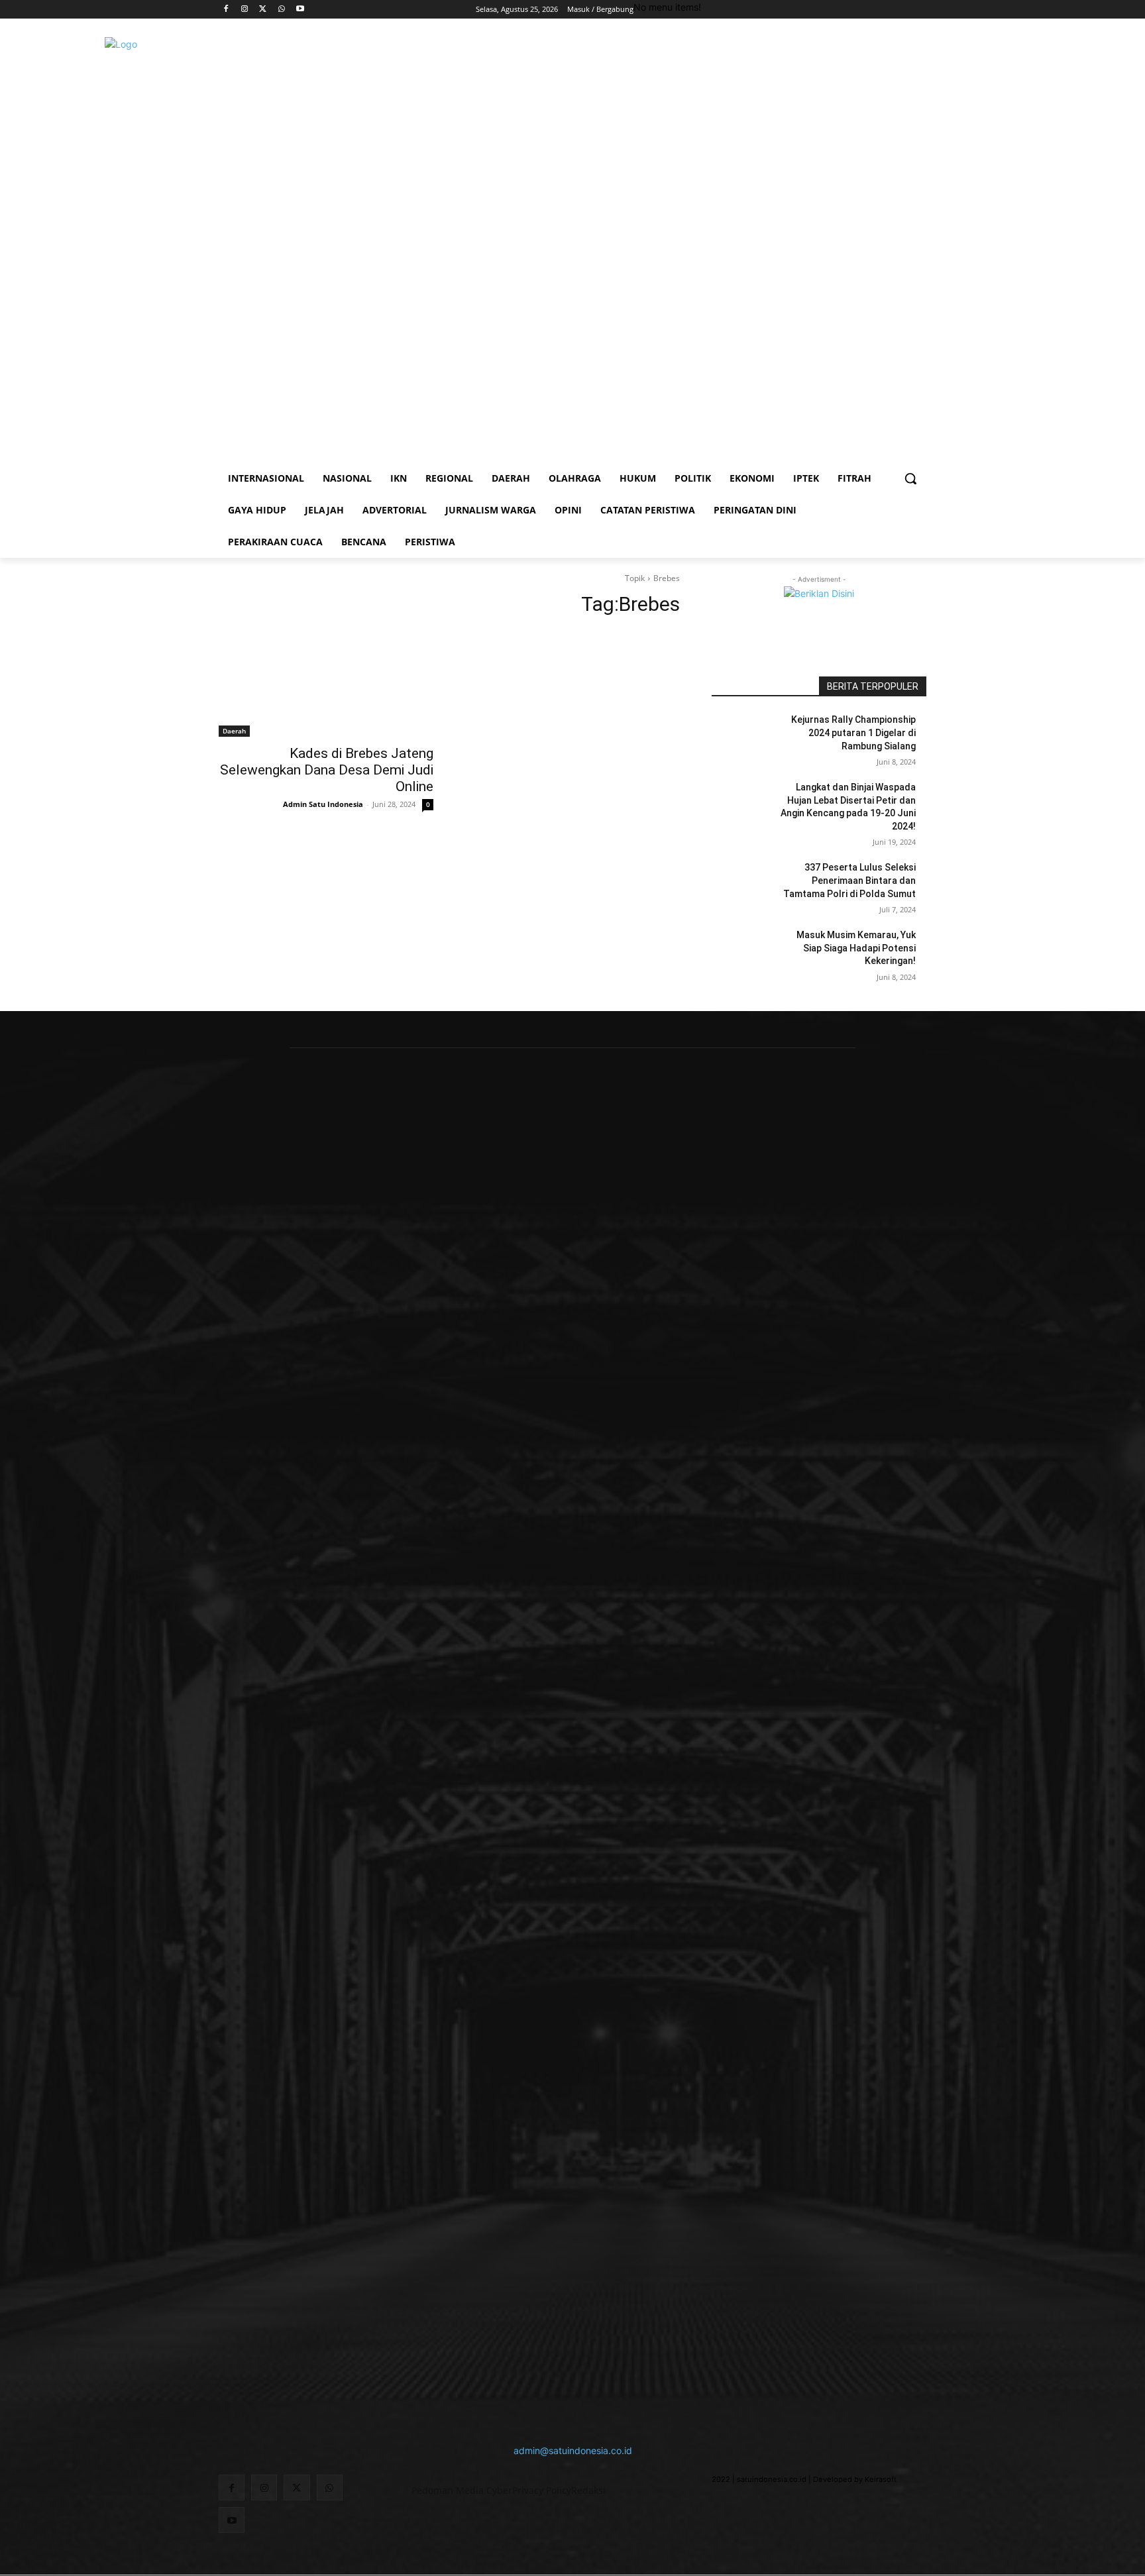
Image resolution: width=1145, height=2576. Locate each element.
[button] (910, 478)
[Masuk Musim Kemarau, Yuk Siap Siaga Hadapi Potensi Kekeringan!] (744, 951)
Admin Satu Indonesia (323, 804)
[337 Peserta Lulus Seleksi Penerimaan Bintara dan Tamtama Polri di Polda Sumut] (744, 884)
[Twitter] (263, 10)
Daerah (234, 731)
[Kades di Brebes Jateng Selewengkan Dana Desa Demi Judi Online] (326, 683)
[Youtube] (300, 10)
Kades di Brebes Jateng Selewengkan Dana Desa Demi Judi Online (327, 770)
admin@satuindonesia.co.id (573, 2450)
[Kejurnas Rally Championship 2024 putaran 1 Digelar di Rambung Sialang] (744, 736)
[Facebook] (226, 10)
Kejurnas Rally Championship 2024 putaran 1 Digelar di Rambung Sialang (853, 732)
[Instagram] (245, 10)
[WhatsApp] (281, 10)
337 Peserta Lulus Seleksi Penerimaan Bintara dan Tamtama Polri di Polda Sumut (849, 880)
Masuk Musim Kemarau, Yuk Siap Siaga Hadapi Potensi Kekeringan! (856, 948)
